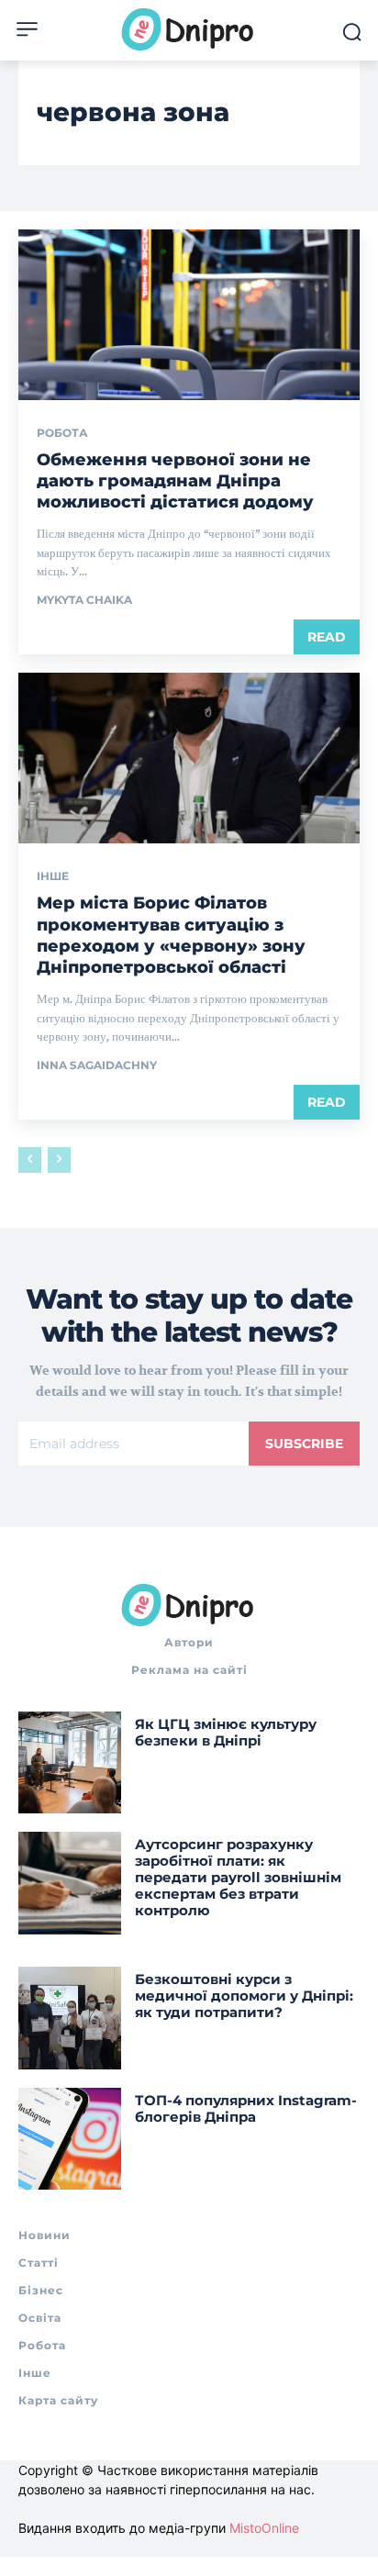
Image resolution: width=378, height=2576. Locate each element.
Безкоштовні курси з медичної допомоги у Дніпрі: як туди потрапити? (244, 1996)
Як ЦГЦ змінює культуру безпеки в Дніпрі (226, 1732)
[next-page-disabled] (59, 1160)
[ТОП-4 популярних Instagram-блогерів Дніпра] (70, 2139)
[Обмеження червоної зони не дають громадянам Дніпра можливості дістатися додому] (189, 315)
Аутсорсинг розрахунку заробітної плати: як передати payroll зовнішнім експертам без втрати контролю (238, 1877)
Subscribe (304, 1444)
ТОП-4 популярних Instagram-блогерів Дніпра (246, 2108)
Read (327, 637)
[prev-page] (30, 1160)
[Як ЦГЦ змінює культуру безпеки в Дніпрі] (70, 1763)
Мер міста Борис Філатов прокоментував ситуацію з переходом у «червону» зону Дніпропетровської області (171, 935)
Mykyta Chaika (84, 600)
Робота (62, 433)
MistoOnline (264, 2528)
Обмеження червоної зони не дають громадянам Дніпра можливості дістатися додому (175, 481)
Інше (53, 876)
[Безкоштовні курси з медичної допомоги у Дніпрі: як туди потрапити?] (70, 2018)
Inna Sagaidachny (97, 1065)
